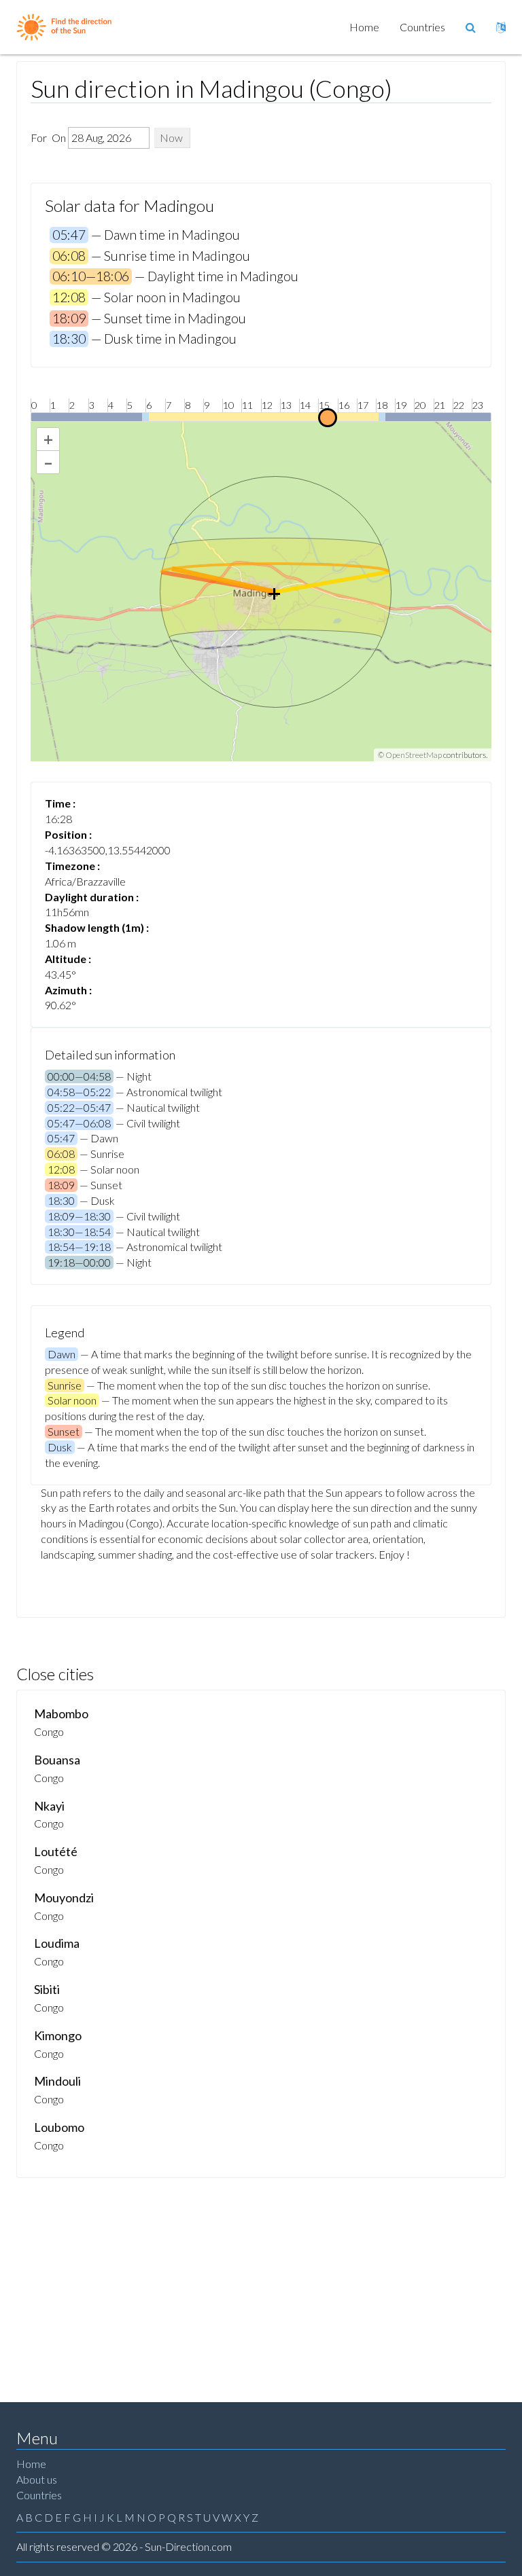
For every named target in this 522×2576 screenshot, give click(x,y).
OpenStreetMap (414, 755)
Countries (422, 27)
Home (364, 27)
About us (37, 2479)
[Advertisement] (261, 2280)
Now (171, 138)
